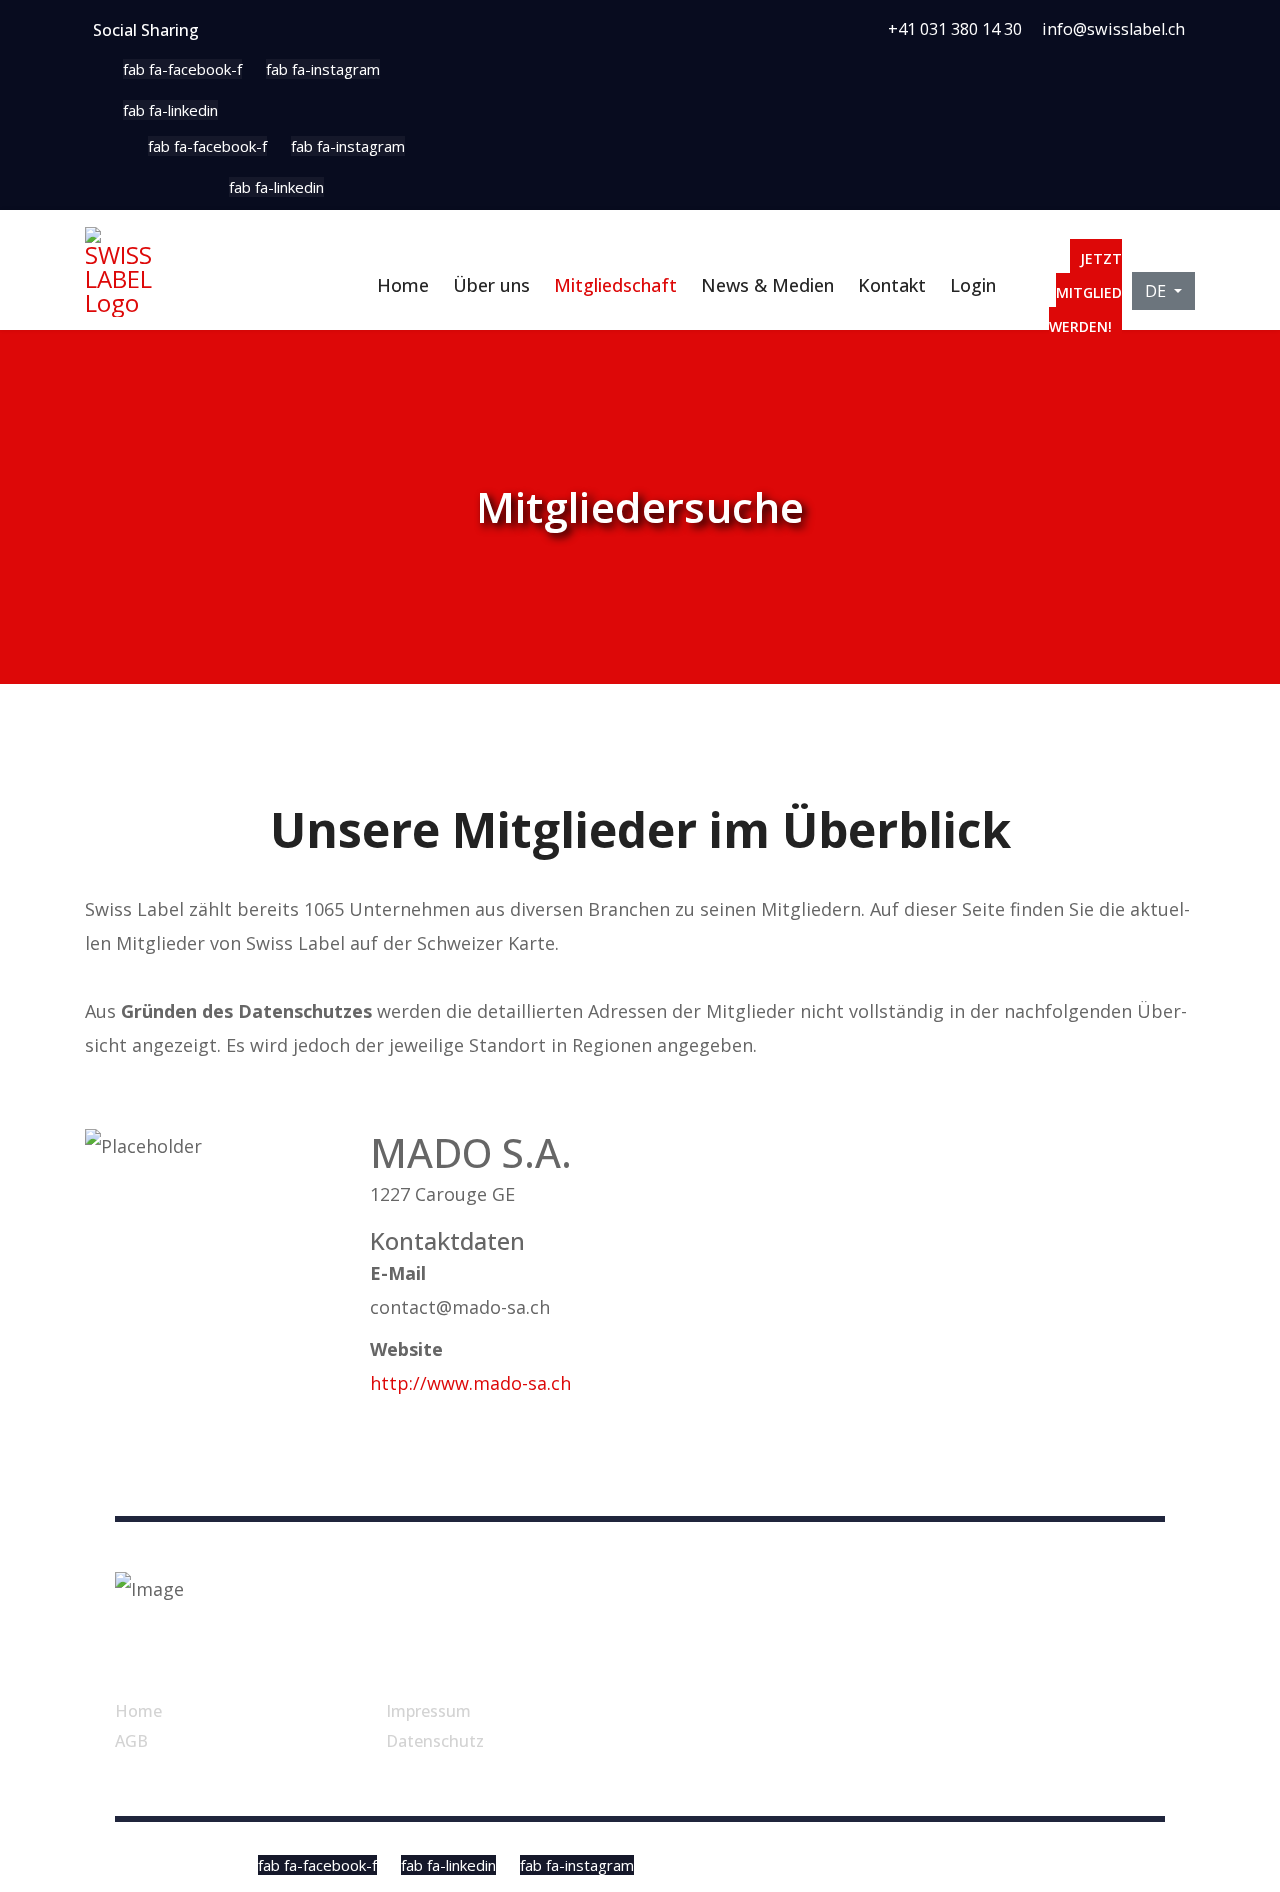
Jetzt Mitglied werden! (1085, 292)
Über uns (491, 285)
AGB (131, 1741)
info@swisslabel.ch (1113, 29)
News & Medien (767, 285)
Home (403, 285)
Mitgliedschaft (615, 285)
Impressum (428, 1711)
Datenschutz (435, 1741)
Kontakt (892, 285)
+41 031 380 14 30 (955, 29)
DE (1157, 291)
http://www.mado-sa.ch (470, 1383)
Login (973, 285)
